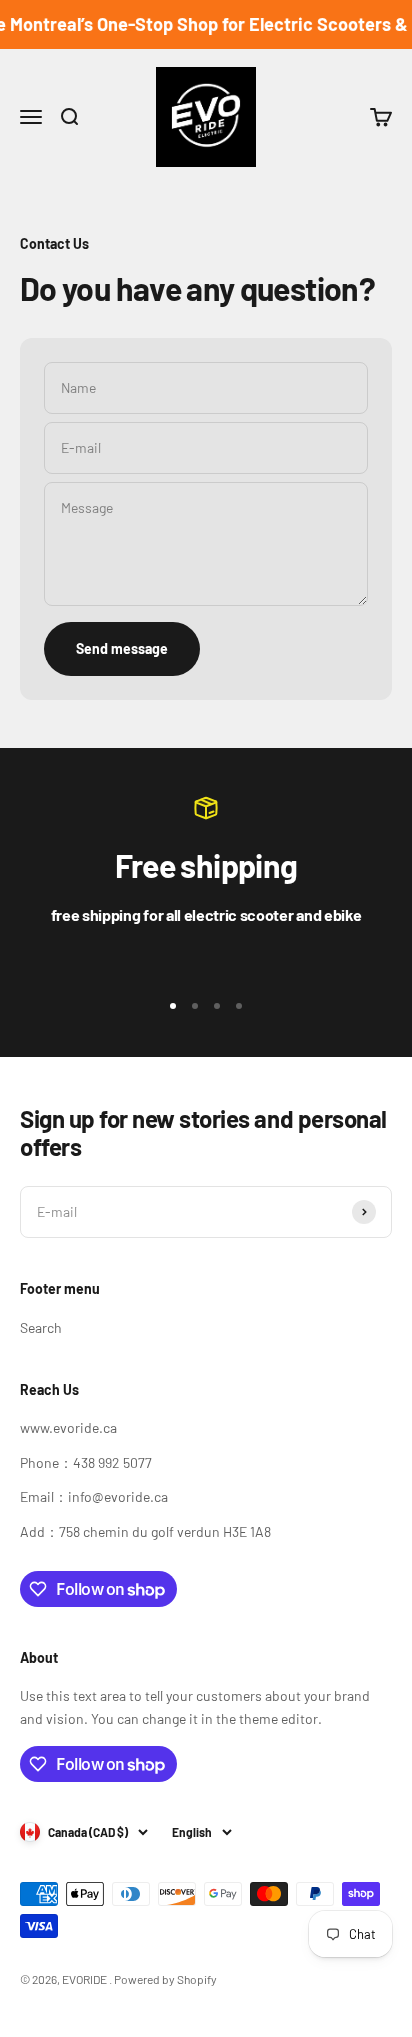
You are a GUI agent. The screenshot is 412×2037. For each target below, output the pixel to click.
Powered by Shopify (165, 1979)
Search (41, 1327)
